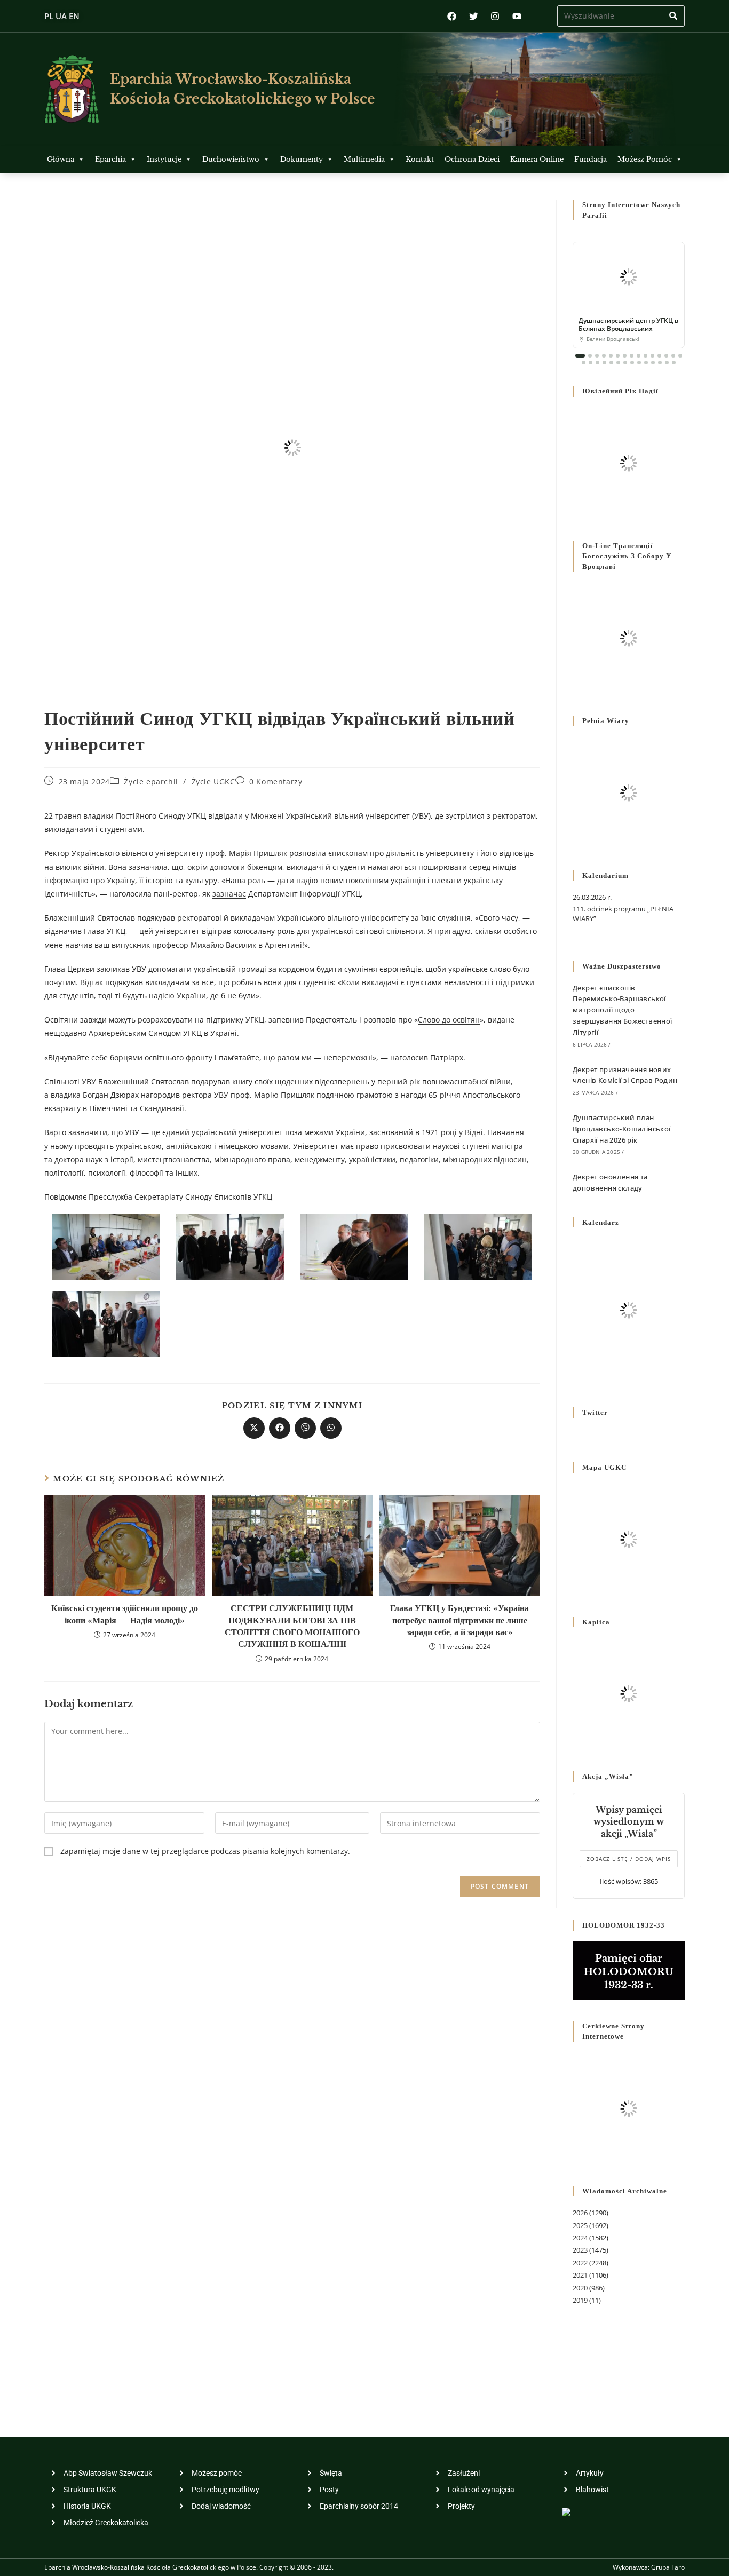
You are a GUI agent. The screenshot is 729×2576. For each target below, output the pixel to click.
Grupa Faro (668, 2567)
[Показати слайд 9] (639, 356)
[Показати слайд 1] (580, 356)
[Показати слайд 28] (667, 363)
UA (61, 16)
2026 (580, 2213)
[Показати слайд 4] (604, 356)
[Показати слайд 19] (604, 363)
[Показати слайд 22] (625, 363)
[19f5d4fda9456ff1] (354, 1246)
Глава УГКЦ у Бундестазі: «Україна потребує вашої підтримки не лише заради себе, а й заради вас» (459, 1620)
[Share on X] (254, 1428)
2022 (580, 2263)
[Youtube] (517, 16)
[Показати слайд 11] (652, 356)
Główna (61, 159)
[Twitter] (474, 16)
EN (74, 16)
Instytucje (164, 159)
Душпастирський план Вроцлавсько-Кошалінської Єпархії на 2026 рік (622, 1129)
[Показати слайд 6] (618, 356)
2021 (580, 2275)
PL (49, 16)
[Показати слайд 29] (674, 363)
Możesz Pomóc (645, 159)
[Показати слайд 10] (645, 356)
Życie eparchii (151, 782)
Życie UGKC (213, 782)
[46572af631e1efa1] (106, 1246)
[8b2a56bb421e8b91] (230, 1246)
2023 (580, 2250)
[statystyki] (566, 2511)
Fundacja (591, 159)
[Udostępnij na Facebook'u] (280, 1428)
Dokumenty (302, 159)
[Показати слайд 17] (591, 363)
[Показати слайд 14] (673, 356)
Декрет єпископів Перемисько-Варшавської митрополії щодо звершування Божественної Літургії (623, 1010)
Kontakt (420, 159)
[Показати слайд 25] (646, 363)
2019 (580, 2300)
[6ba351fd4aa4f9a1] (478, 1246)
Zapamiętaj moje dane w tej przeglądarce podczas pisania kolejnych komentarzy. (205, 1851)
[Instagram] (495, 16)
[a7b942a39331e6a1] (106, 1323)
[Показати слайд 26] (653, 363)
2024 (580, 2238)
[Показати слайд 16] (584, 363)
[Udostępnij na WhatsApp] (331, 1428)
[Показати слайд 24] (639, 363)
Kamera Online (537, 159)
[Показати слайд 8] (632, 356)
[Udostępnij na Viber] (305, 1428)
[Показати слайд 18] (597, 363)
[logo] (72, 89)
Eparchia (110, 159)
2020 (580, 2288)
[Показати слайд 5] (611, 356)
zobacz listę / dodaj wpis (629, 1859)
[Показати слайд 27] (660, 363)
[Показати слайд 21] (618, 363)
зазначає (229, 894)
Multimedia (364, 159)
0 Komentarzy (276, 782)
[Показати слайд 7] (625, 356)
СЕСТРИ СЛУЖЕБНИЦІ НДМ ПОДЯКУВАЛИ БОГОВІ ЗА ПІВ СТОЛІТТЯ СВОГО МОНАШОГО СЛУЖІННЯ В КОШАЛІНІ (292, 1626)
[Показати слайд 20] (611, 363)
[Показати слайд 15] (680, 356)
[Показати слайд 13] (666, 356)
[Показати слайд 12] (659, 356)
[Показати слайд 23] (632, 363)
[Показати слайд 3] (597, 356)
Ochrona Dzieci (472, 159)
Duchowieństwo (231, 159)
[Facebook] (452, 16)
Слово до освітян (449, 1020)
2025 (580, 2225)
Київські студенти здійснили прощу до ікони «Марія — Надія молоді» (125, 1614)
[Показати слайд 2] (590, 356)
